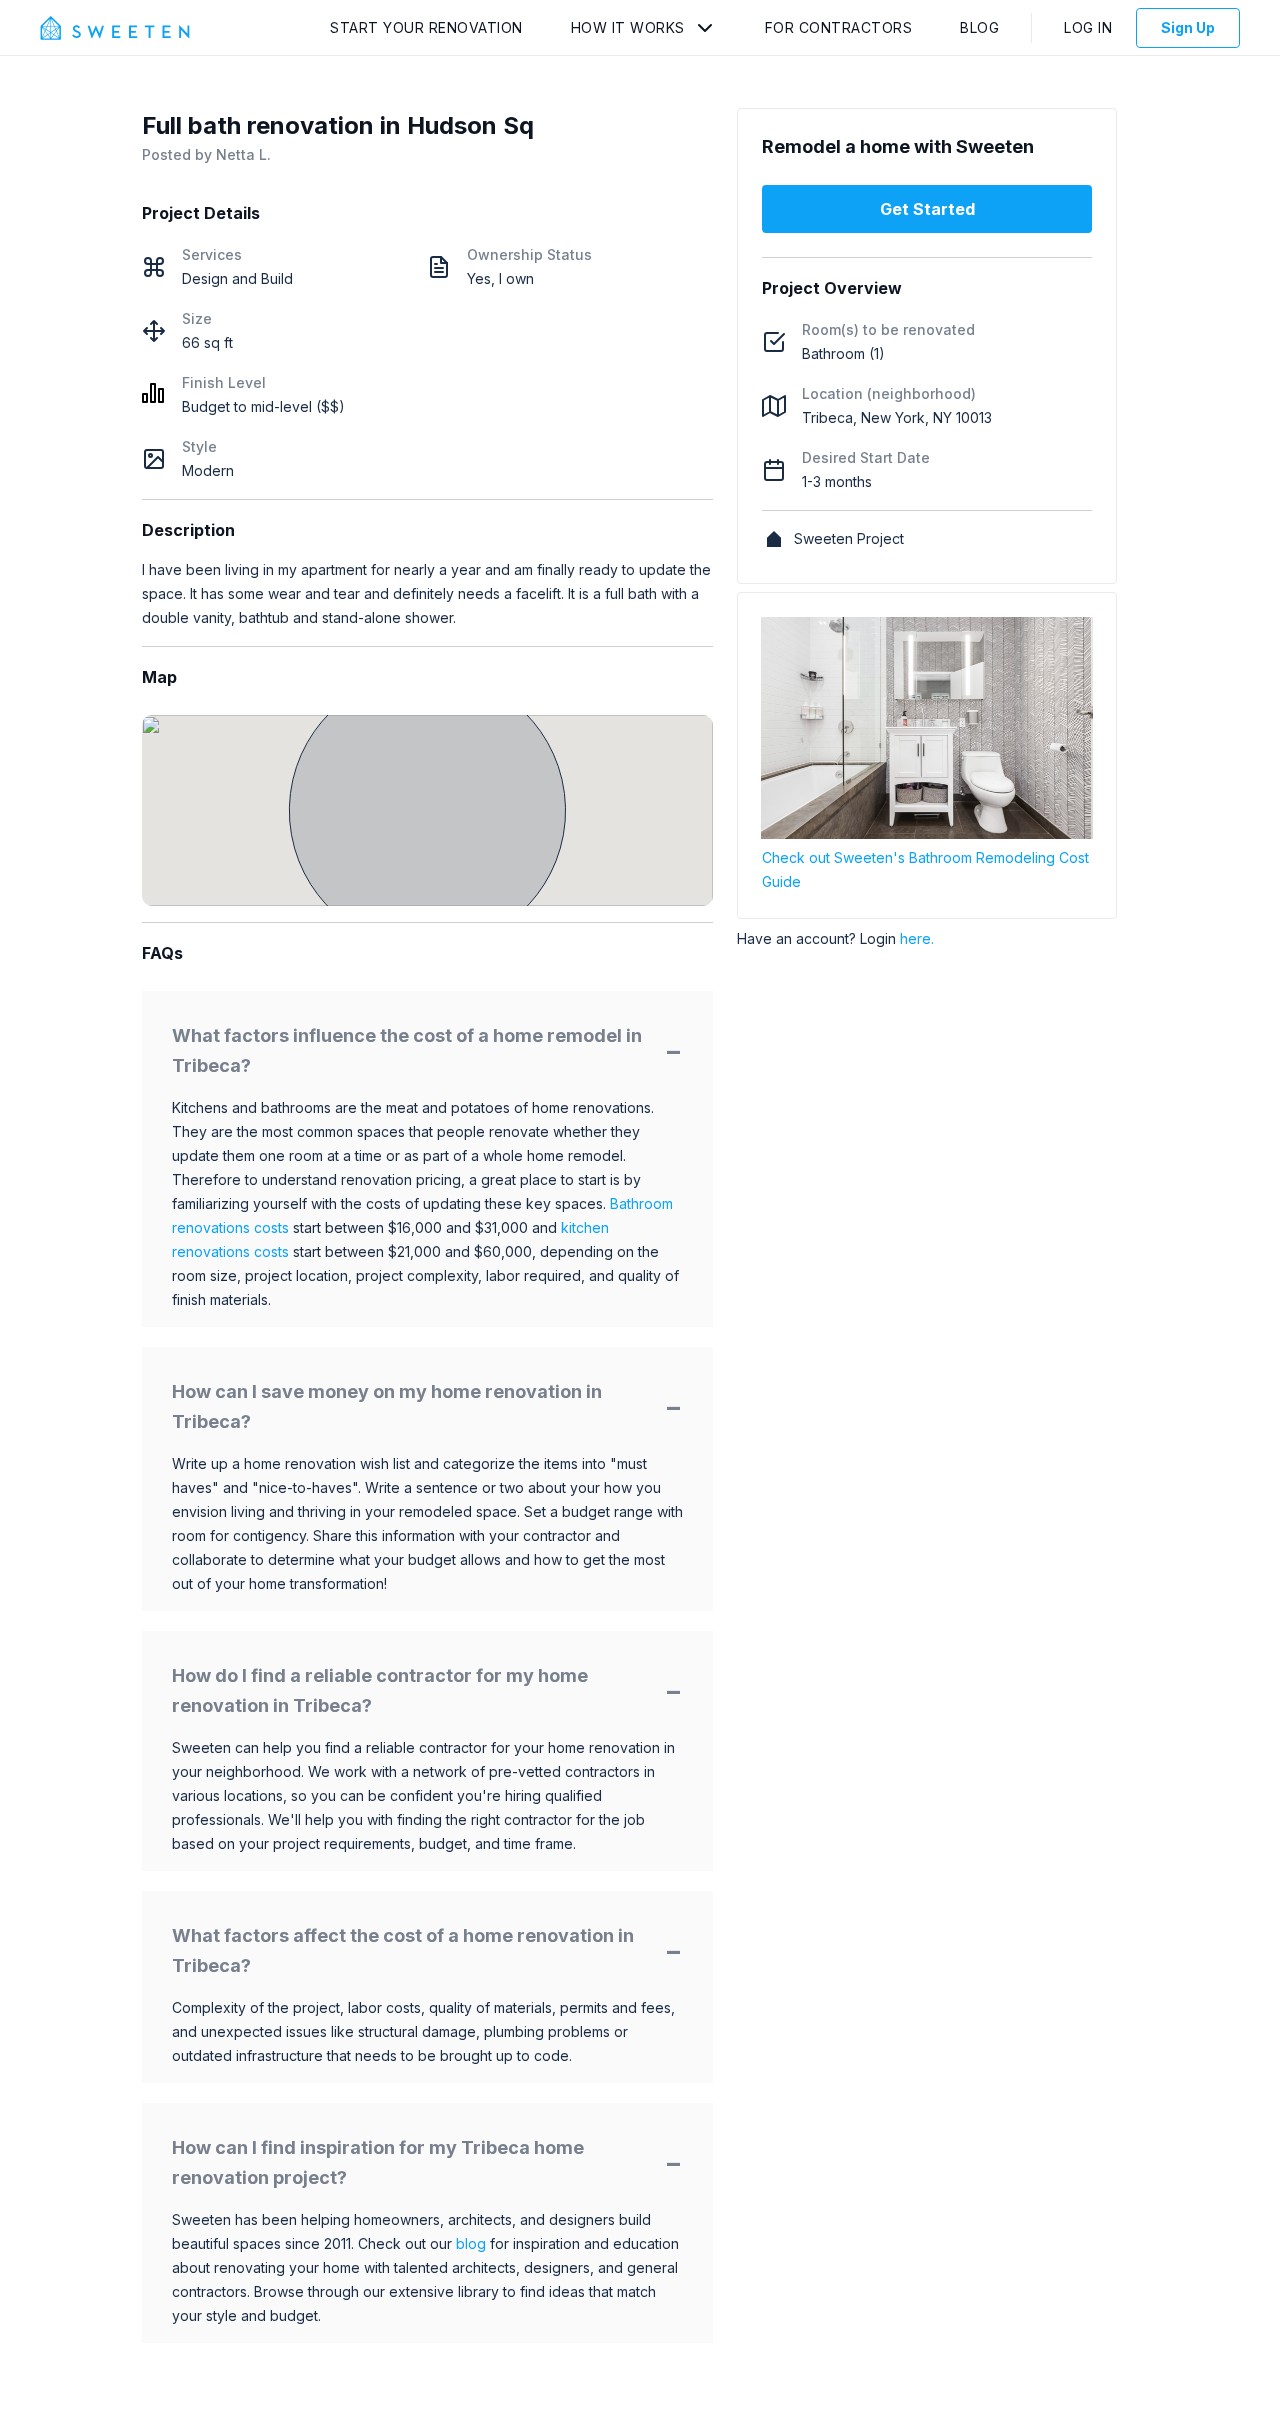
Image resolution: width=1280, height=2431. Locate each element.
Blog (979, 27)
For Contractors (839, 27)
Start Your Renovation (426, 27)
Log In (1088, 27)
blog (471, 2243)
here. (917, 938)
